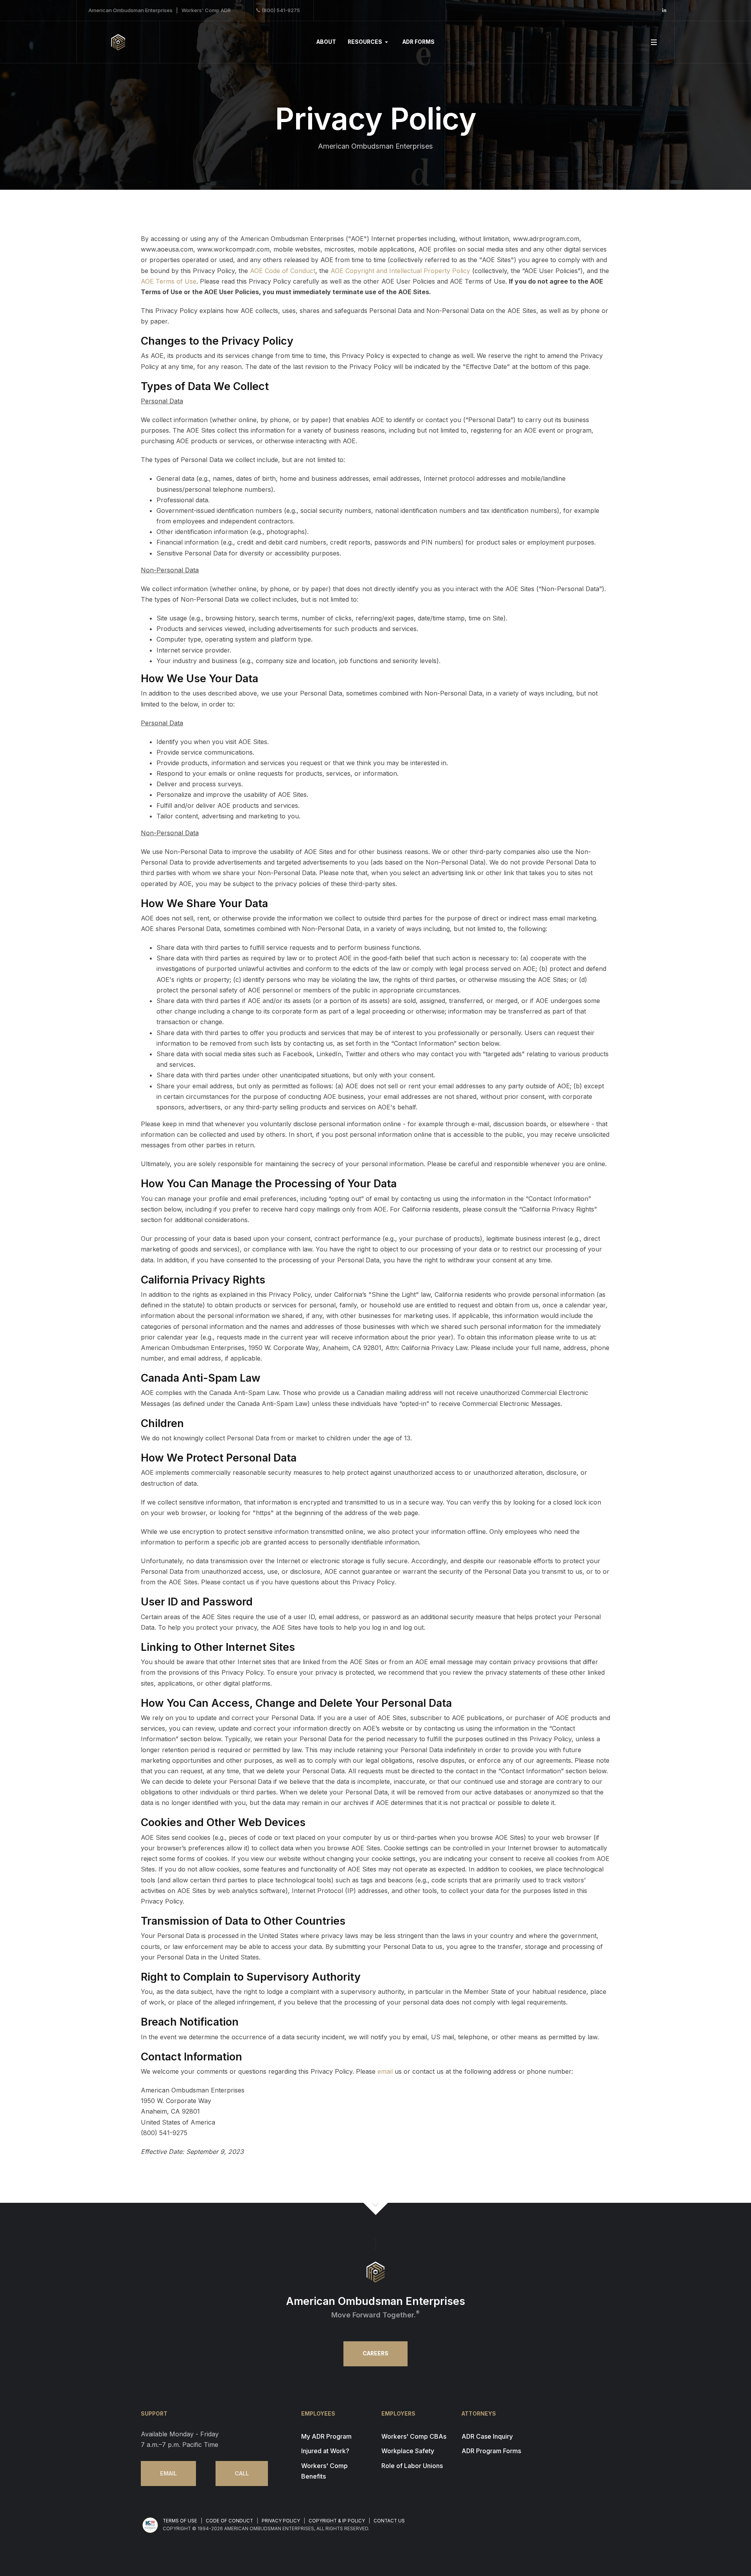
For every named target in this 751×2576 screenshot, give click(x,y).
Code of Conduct (229, 2521)
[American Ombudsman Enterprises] (118, 42)
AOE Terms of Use (169, 281)
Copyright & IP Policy (337, 2521)
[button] (369, 42)
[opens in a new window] (664, 10)
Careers (375, 2353)
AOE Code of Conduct (283, 271)
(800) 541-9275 (281, 10)
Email (168, 2474)
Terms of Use (180, 2521)
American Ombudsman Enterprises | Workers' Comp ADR (160, 10)
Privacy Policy (281, 2521)
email (385, 2071)
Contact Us (389, 2521)
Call (242, 2474)
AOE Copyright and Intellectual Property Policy (400, 271)
